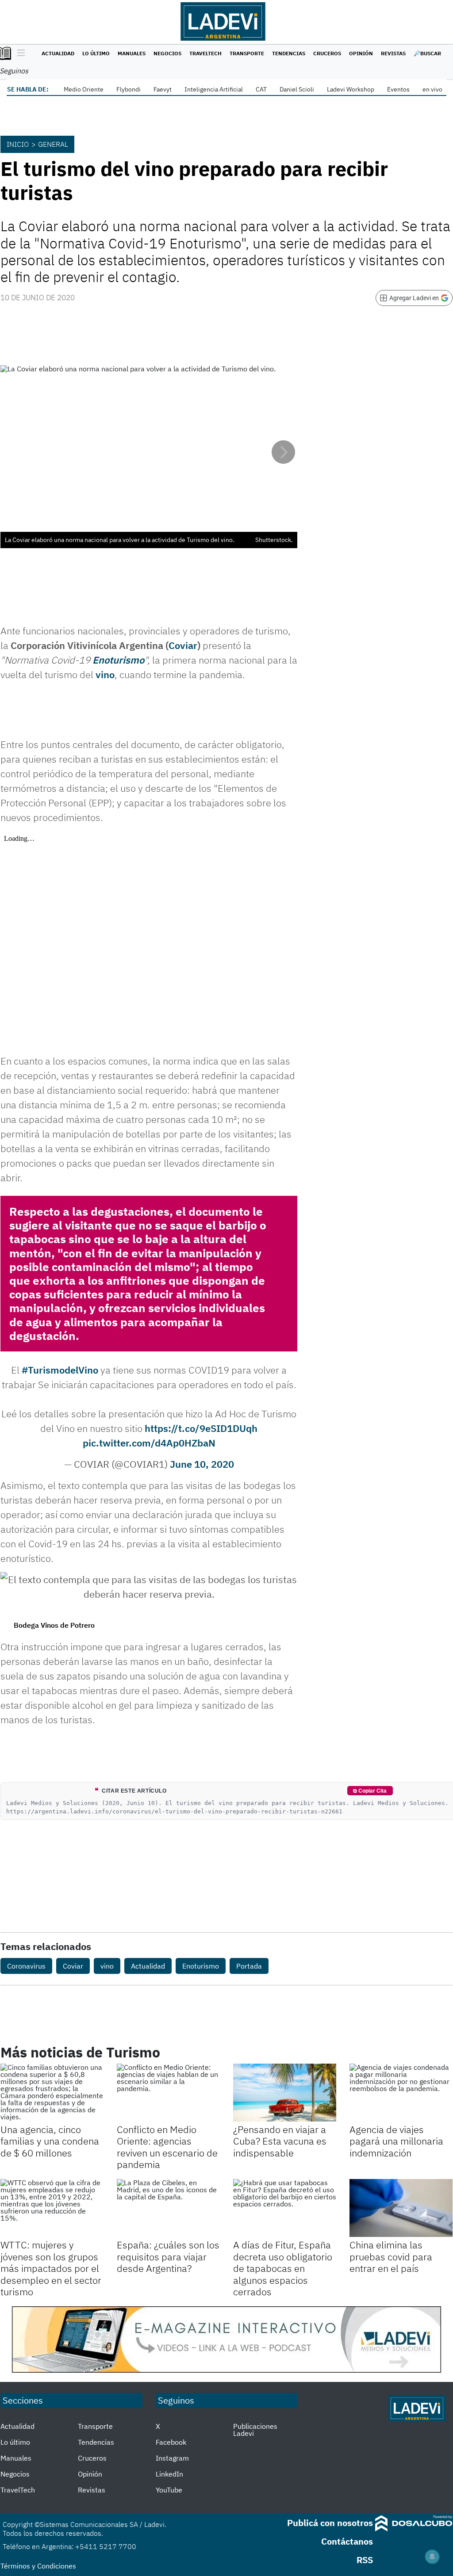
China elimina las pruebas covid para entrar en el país (391, 2256)
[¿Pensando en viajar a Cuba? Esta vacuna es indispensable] (285, 2093)
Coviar (183, 645)
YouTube (169, 2490)
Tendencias (289, 53)
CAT (261, 89)
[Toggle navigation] (19, 53)
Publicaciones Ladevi (255, 2430)
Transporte (247, 53)
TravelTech (205, 53)
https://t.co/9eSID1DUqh (201, 1428)
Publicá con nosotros (330, 2523)
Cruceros (327, 53)
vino (105, 674)
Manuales (132, 53)
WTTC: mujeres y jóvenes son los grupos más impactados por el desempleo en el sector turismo (51, 2268)
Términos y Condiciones (38, 2566)
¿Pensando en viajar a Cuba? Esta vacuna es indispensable (280, 2141)
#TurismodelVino (60, 1370)
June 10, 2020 (202, 1464)
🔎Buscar (427, 53)
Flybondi (129, 89)
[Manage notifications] (432, 2557)
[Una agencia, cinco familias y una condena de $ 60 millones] (52, 2093)
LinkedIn (169, 2474)
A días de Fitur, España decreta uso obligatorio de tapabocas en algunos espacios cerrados (283, 2268)
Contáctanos (347, 2541)
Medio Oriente (84, 89)
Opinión (361, 53)
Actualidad (58, 53)
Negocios (167, 53)
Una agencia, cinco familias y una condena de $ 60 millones (50, 2141)
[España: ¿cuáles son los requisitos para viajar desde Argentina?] (168, 2208)
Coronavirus (26, 1966)
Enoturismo (118, 660)
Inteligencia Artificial (214, 89)
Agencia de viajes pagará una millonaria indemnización (396, 2141)
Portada (249, 1966)
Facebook (171, 2442)
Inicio (18, 144)
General (53, 144)
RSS (365, 2560)
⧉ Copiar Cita (370, 1791)
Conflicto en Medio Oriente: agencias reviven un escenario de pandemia (167, 2147)
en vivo (432, 89)
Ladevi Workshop (351, 89)
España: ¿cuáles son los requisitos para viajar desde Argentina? (168, 2256)
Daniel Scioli (297, 89)
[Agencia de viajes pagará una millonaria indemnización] (401, 2093)
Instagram (172, 2458)
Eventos (398, 89)
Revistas (393, 53)
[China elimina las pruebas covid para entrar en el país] (401, 2208)
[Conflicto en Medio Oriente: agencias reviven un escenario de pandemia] (168, 2093)
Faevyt (163, 89)
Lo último (96, 53)
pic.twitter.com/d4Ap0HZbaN (149, 1443)
